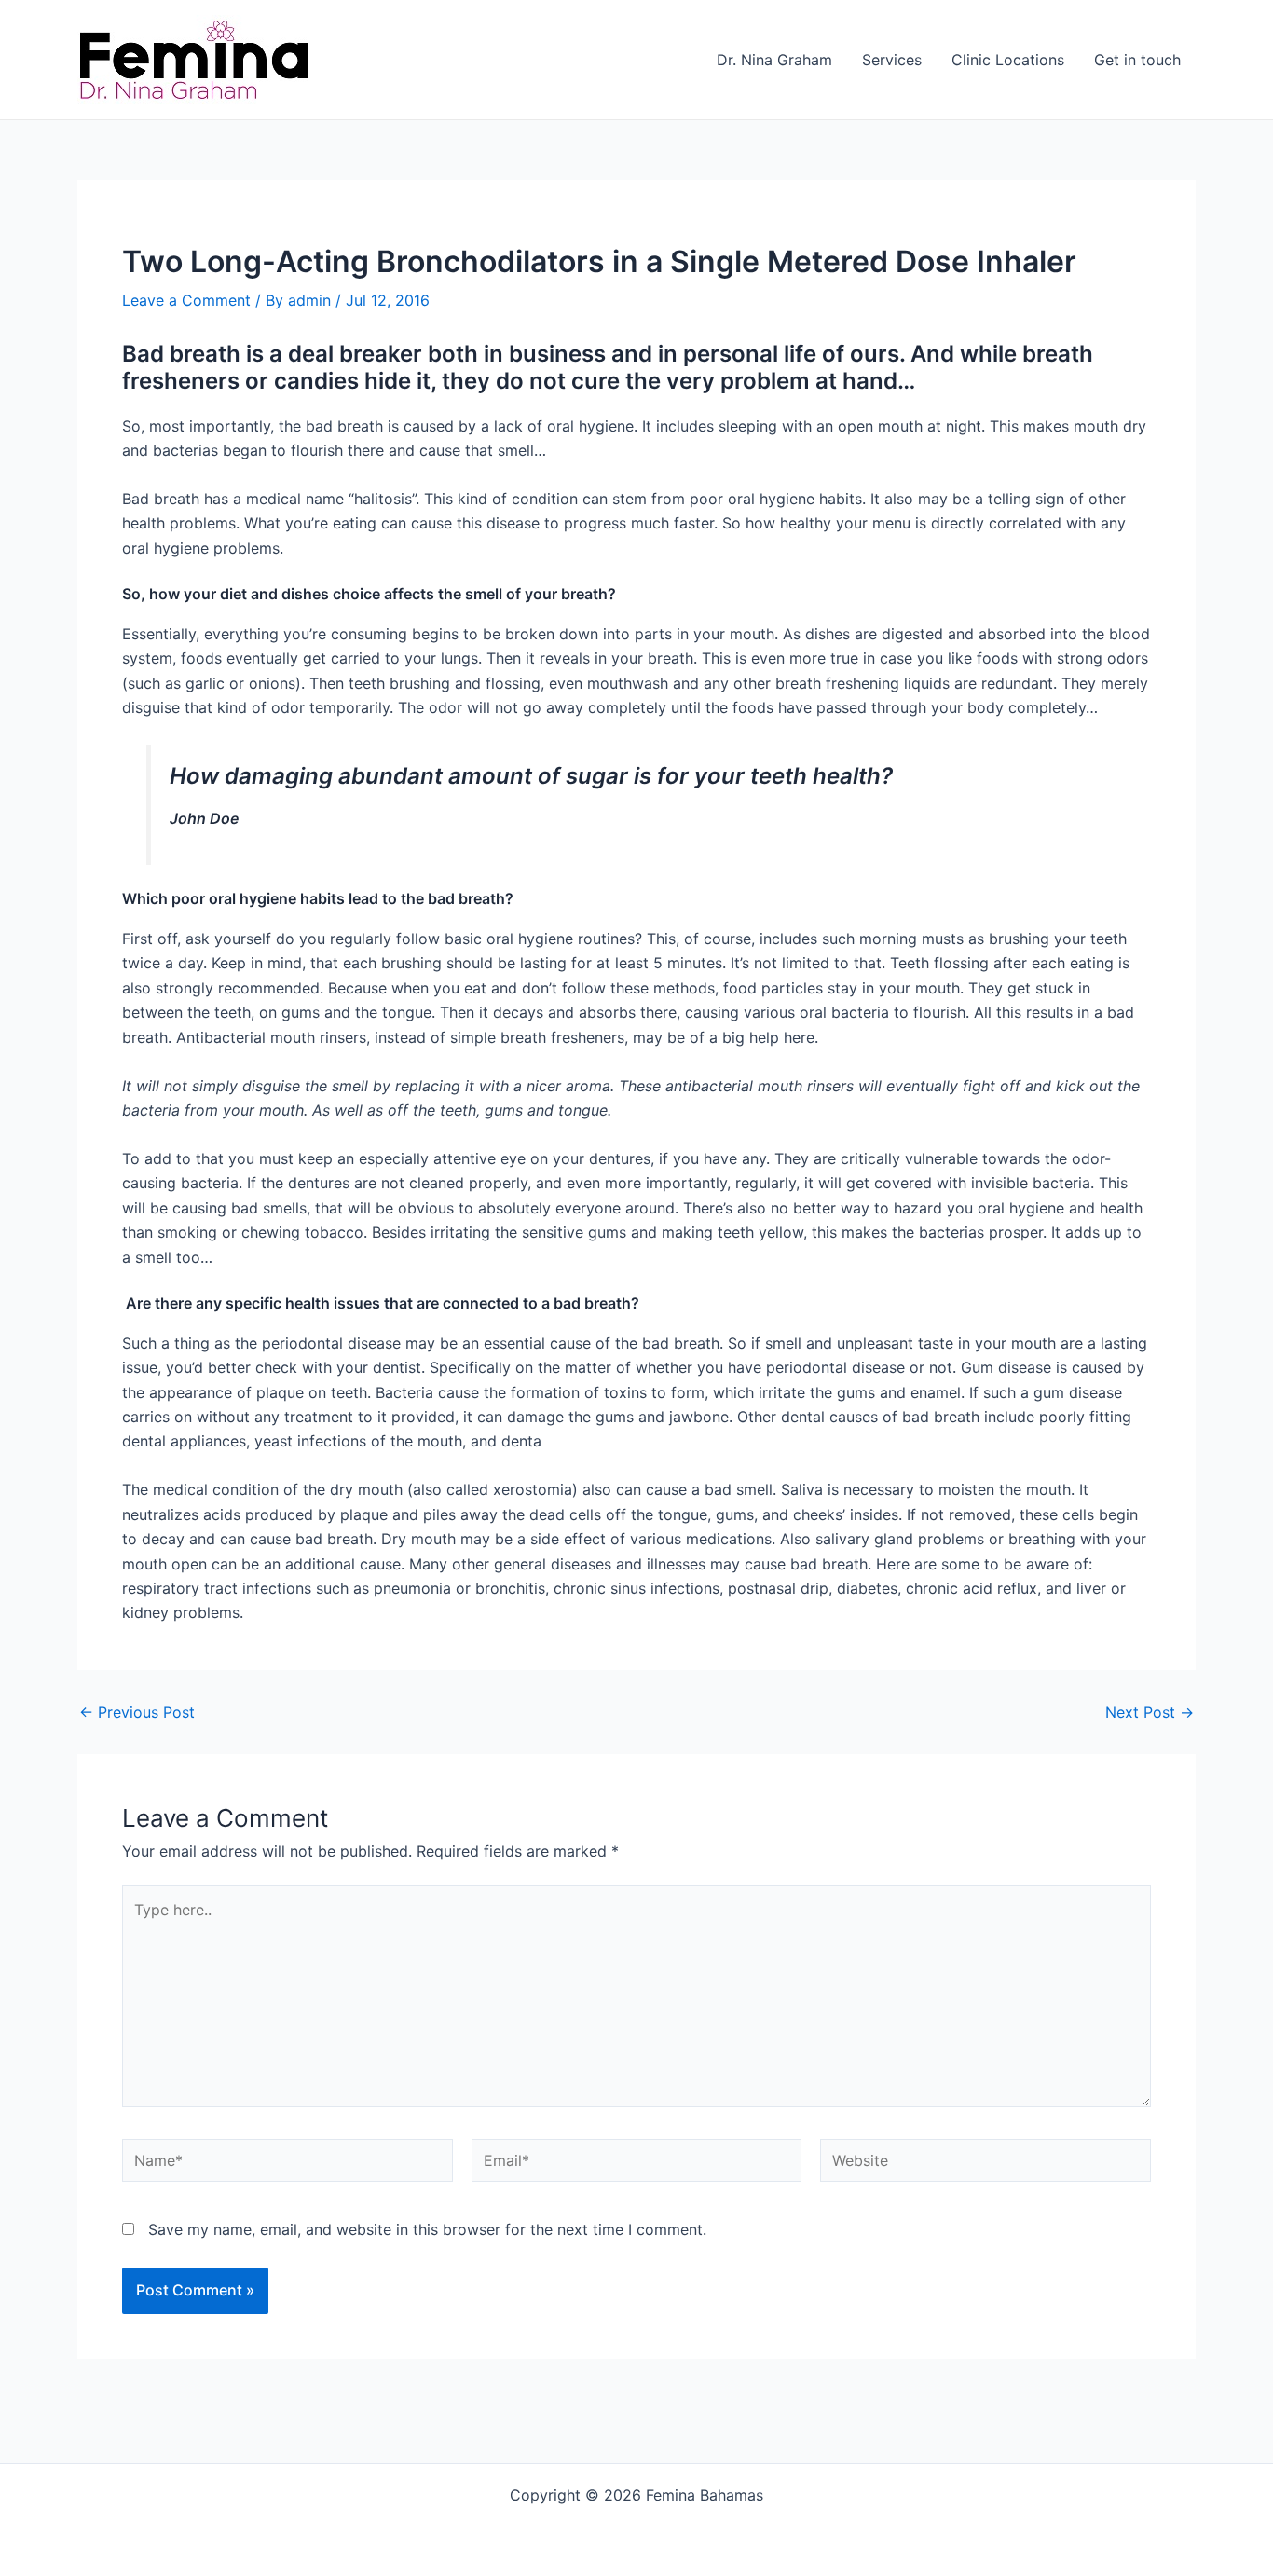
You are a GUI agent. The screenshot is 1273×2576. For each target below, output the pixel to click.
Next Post (1150, 1712)
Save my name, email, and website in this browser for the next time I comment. (427, 2229)
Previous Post (137, 1712)
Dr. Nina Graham (774, 60)
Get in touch (1137, 60)
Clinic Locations (1008, 60)
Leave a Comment (186, 300)
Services (892, 60)
